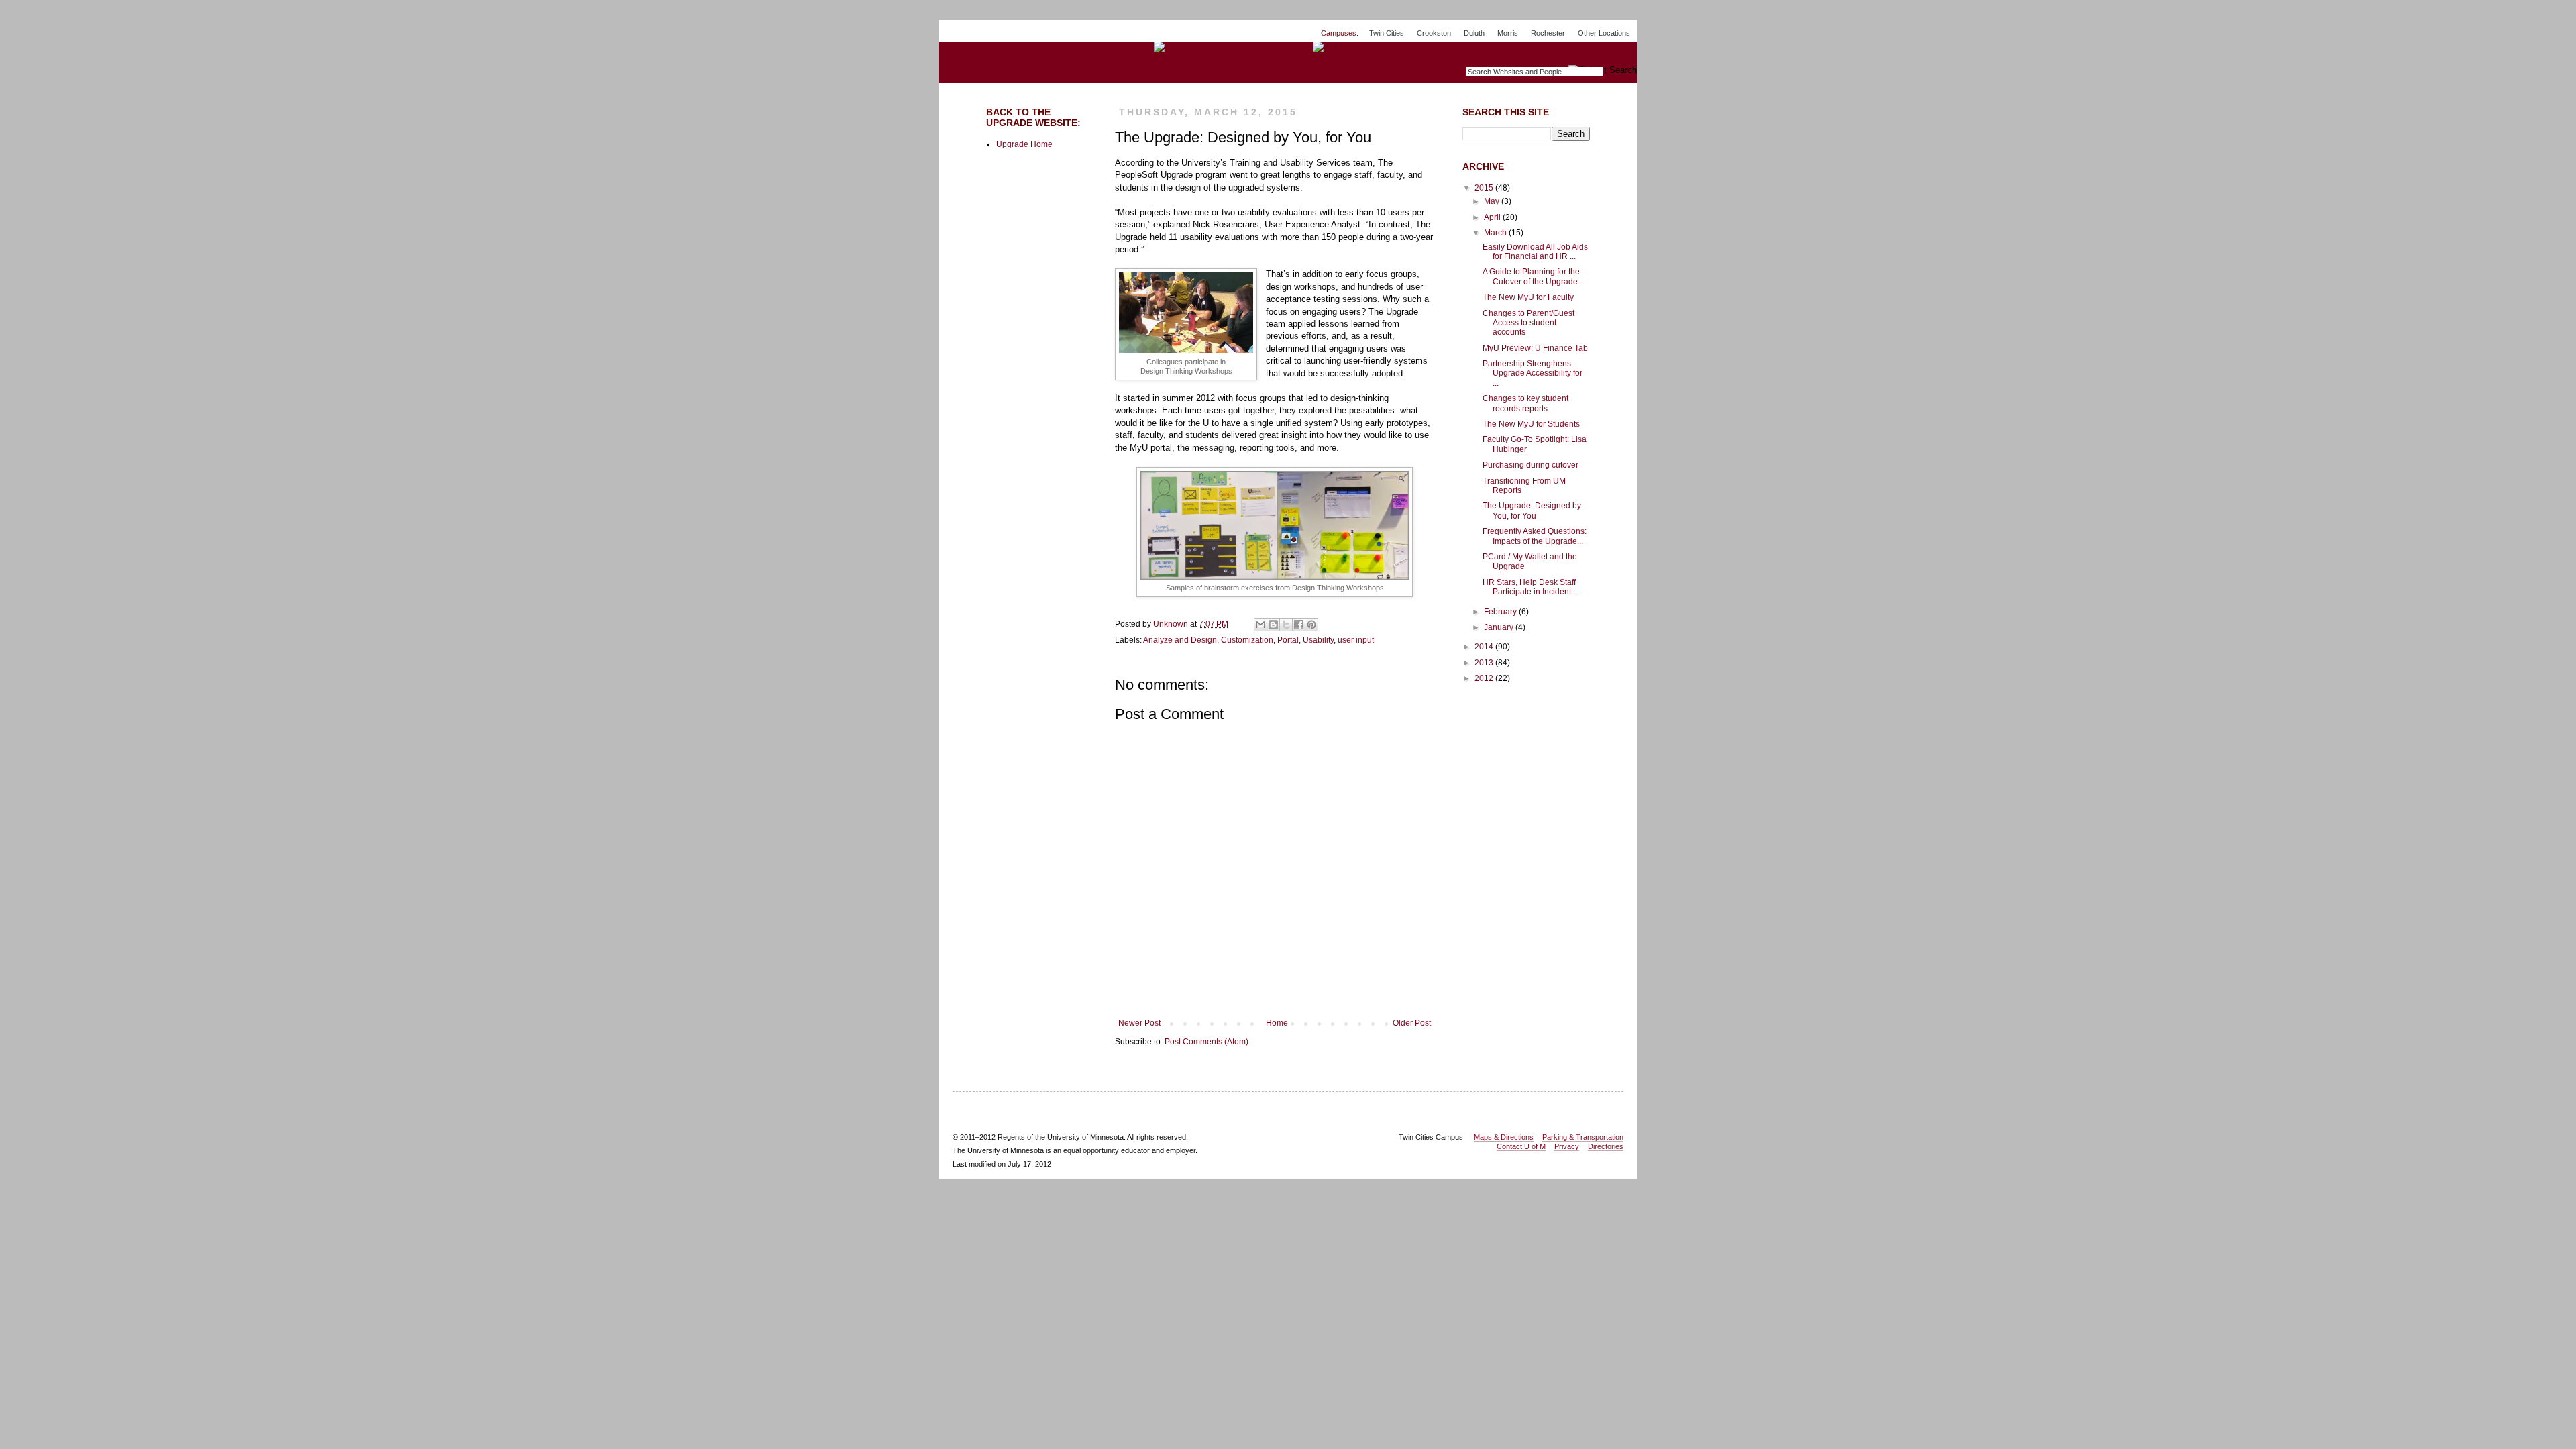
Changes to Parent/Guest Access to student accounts (1528, 323)
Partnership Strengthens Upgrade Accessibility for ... (1533, 373)
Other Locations (1604, 33)
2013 (1485, 663)
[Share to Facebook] (1299, 625)
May (1493, 201)
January (1500, 627)
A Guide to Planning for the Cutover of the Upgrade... (1533, 276)
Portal (1288, 640)
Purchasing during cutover (1531, 465)
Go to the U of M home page (990, 46)
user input (1356, 640)
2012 (1485, 678)
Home (1277, 1023)
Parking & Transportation (1583, 1137)
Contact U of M (1521, 1146)
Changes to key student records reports (1525, 403)
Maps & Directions (1504, 1137)
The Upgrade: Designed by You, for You (1532, 511)
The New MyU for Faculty (1528, 297)
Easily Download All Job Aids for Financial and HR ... (1535, 252)
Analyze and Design (1180, 640)
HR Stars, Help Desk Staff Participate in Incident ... (1531, 587)
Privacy (1567, 1146)
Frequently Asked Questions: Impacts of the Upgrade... (1535, 536)
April (1493, 217)
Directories (1606, 1146)
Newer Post (1139, 1023)
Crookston (1434, 33)
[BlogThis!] (1273, 625)
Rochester (1548, 33)
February (1501, 612)
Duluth (1474, 33)
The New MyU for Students (1531, 424)
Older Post (1412, 1023)
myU (1553, 53)
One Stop (1606, 53)
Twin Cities (1387, 33)
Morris (1508, 33)
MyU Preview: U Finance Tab (1535, 348)
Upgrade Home (1024, 144)
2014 (1485, 647)
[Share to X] (1286, 625)
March (1496, 233)
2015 (1485, 188)
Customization (1247, 640)
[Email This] (1260, 625)
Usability (1318, 640)
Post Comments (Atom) (1206, 1042)
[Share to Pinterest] (1311, 625)
